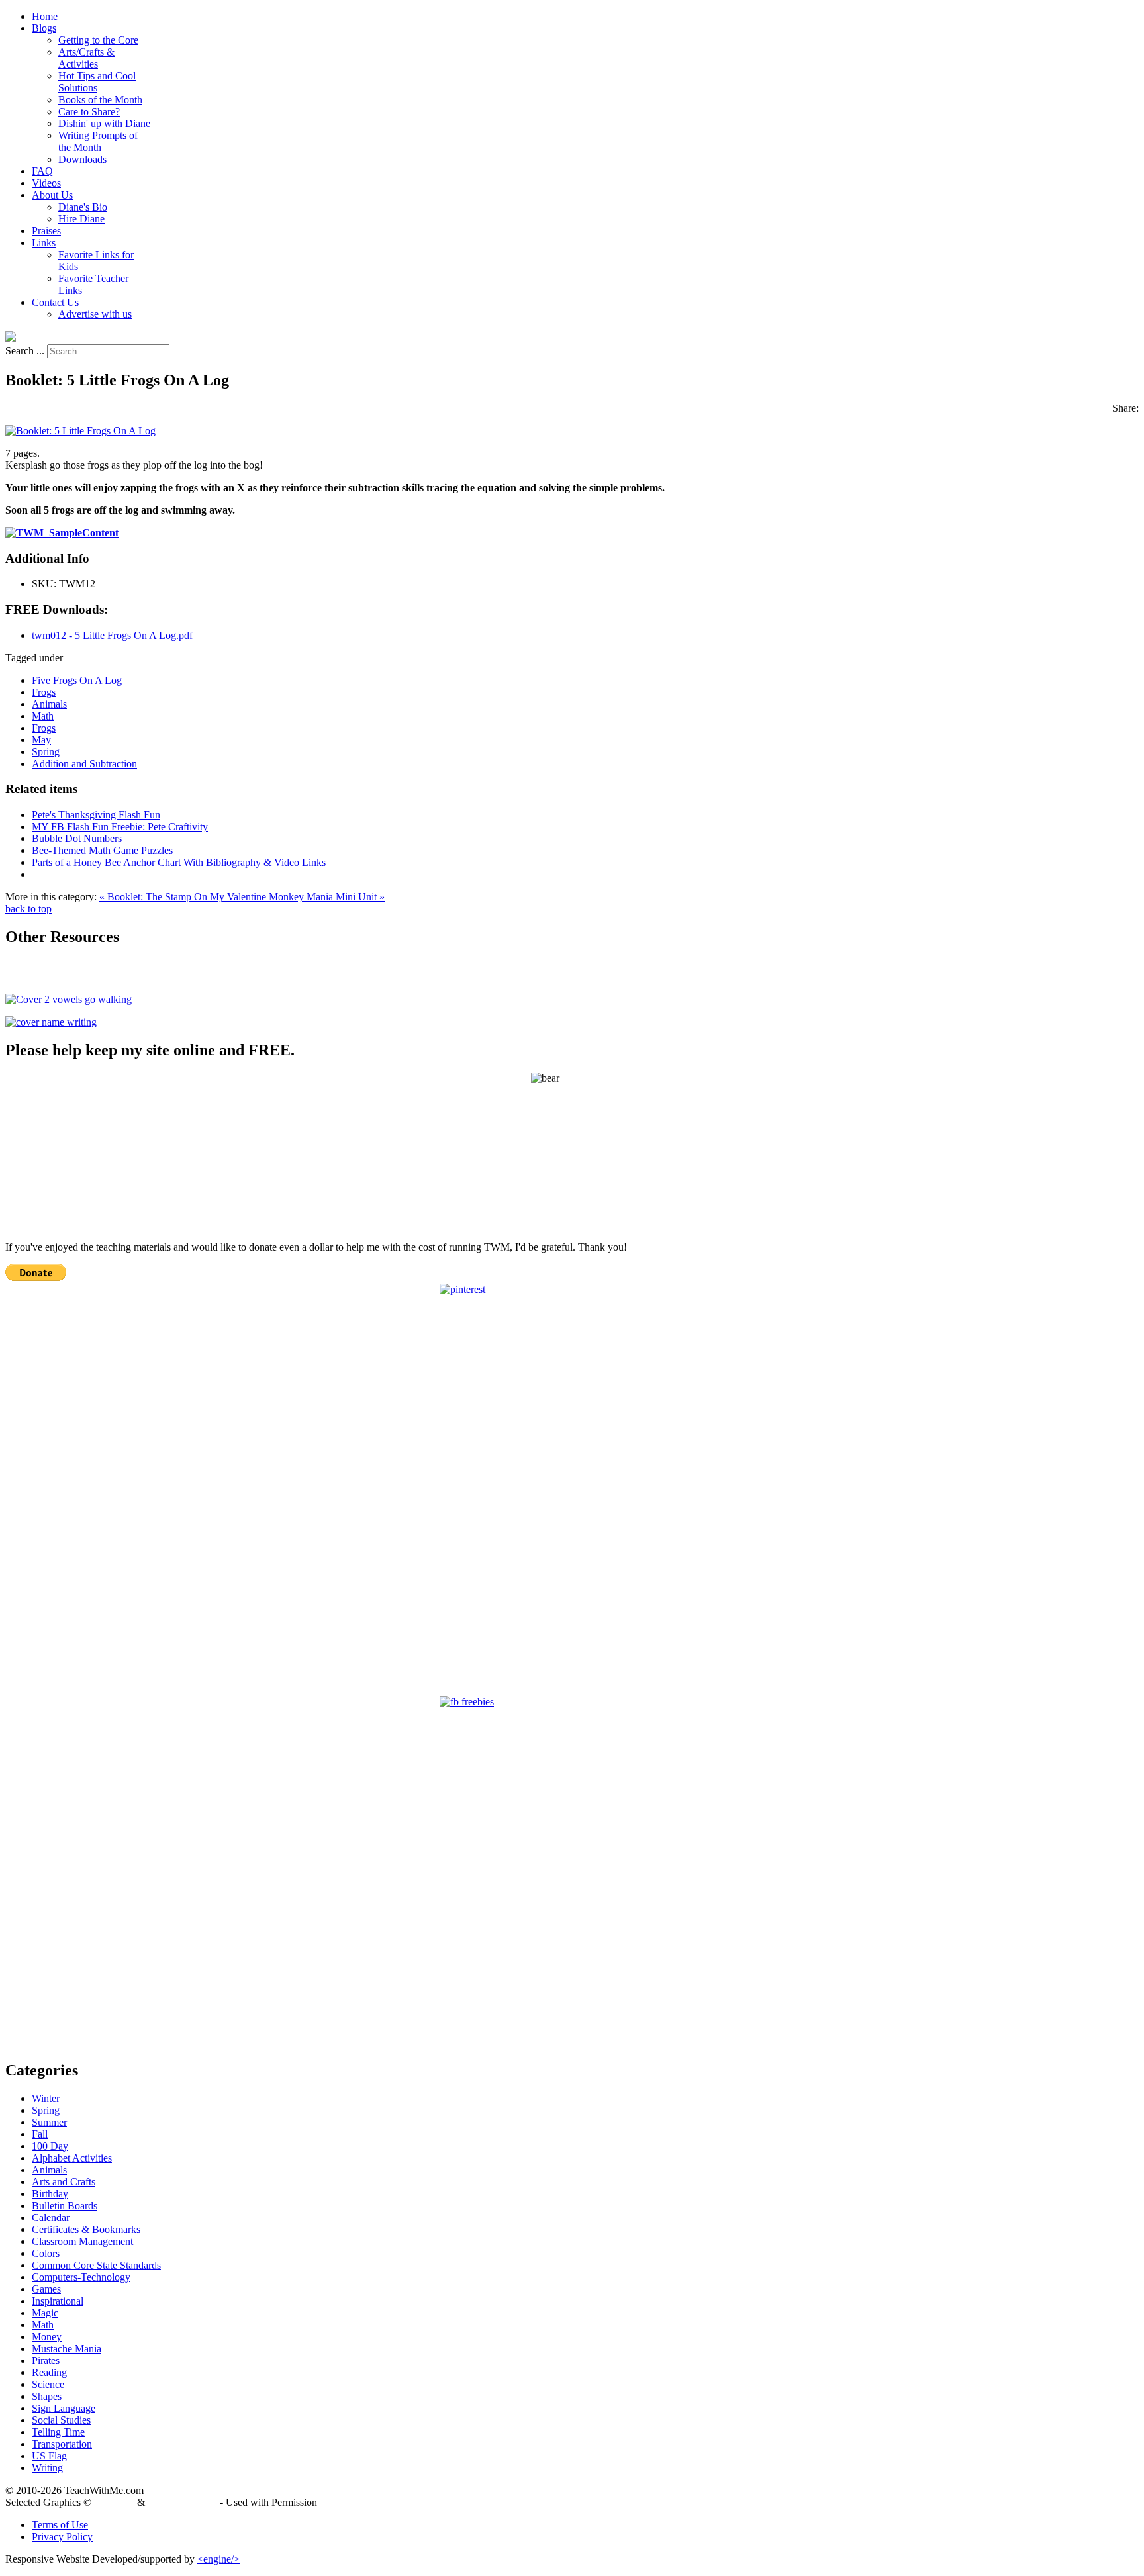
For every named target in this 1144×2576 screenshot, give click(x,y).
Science (48, 2384)
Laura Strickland (182, 2502)
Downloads (82, 159)
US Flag (49, 2456)
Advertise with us (95, 314)
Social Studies (61, 2420)
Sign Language (64, 2408)
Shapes (47, 2396)
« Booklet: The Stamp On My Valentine (184, 897)
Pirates (46, 2361)
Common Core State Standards (96, 2265)
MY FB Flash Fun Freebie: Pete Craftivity (120, 827)
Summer (49, 2122)
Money (47, 2337)
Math (43, 716)
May (41, 740)
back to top (28, 909)
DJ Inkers (114, 2502)
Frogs (44, 692)
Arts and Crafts (64, 2182)
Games (46, 2289)
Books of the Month (100, 100)
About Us (52, 195)
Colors (46, 2253)
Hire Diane (81, 219)
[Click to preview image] (80, 431)
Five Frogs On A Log (77, 680)
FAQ (42, 171)
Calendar (51, 2218)
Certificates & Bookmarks (86, 2229)
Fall (40, 2134)
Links (44, 243)
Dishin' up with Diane (104, 123)
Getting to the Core (98, 40)
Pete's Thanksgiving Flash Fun (96, 815)
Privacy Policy (62, 2537)
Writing (47, 2468)
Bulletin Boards (65, 2206)
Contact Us (55, 302)
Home (45, 16)
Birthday (50, 2194)
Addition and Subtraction (84, 764)
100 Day (50, 2146)
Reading (49, 2372)
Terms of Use (60, 2525)
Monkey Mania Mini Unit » (327, 897)
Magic (45, 2313)
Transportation (62, 2444)
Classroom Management (82, 2241)
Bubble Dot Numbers (77, 838)
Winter (46, 2098)
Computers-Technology (81, 2277)
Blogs (44, 28)
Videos (46, 183)
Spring (46, 752)
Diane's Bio (83, 207)
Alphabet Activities (72, 2158)
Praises (46, 231)
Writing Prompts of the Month (98, 141)
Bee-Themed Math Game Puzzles (102, 850)
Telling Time (58, 2432)
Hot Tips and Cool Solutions (97, 82)
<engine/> (218, 2559)
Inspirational (58, 2301)
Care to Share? (89, 112)
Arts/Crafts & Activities (86, 58)
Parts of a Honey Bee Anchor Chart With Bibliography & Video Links (179, 862)
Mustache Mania (67, 2349)
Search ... (25, 351)
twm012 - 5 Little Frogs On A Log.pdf (112, 635)
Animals (49, 704)
